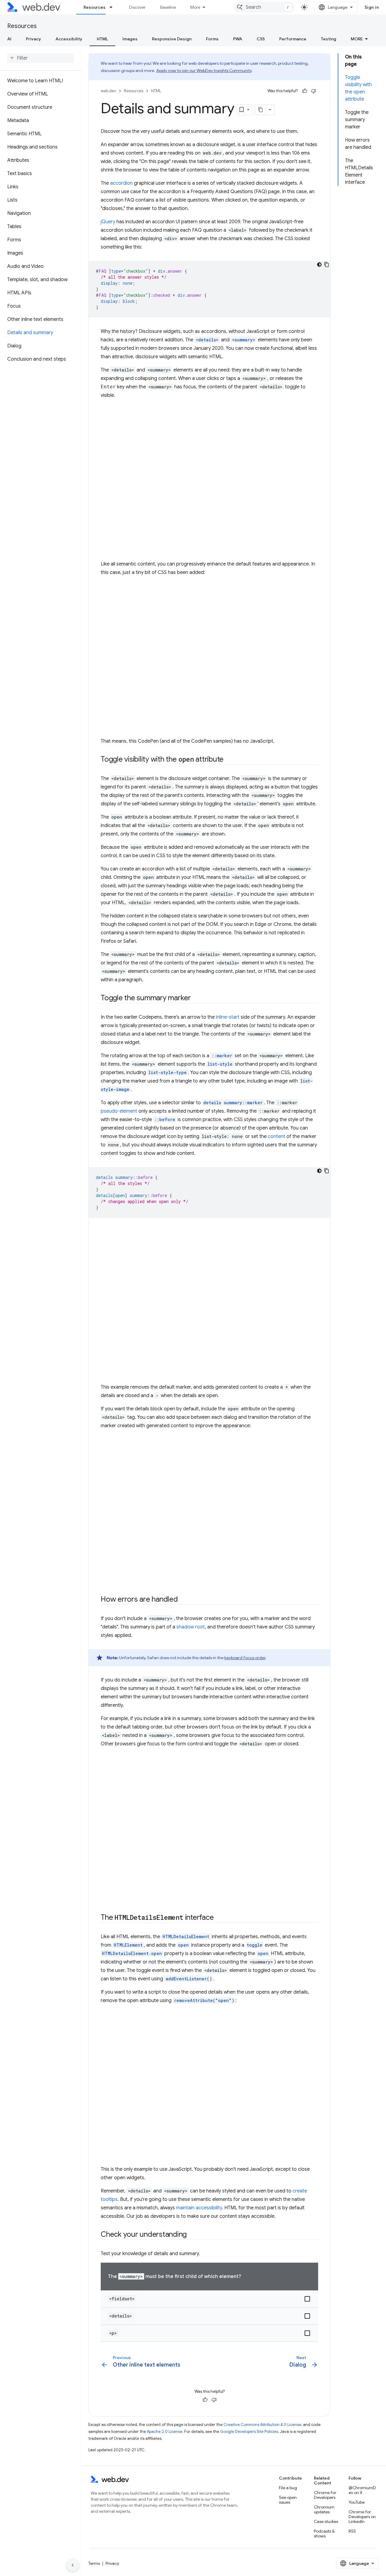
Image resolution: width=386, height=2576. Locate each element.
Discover (137, 7)
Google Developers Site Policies (249, 2432)
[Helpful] (305, 91)
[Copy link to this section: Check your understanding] (192, 2235)
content (277, 1136)
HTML (102, 39)
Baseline (168, 7)
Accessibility (69, 39)
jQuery (108, 222)
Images (130, 39)
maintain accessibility (199, 2208)
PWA (238, 39)
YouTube (357, 2502)
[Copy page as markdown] (261, 110)
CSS (261, 39)
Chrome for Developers (325, 2495)
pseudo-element (119, 1111)
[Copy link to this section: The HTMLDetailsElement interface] (219, 1918)
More (195, 7)
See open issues (288, 2500)
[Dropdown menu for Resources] (114, 7)
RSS (352, 2531)
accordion (121, 183)
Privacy (33, 39)
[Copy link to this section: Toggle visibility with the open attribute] (229, 760)
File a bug (288, 2488)
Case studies (326, 2521)
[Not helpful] (314, 91)
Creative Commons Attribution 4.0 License (262, 2425)
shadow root (191, 1627)
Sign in (372, 7)
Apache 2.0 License (165, 2432)
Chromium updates (324, 2509)
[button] (209, 2299)
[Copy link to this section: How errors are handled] (183, 1600)
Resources (95, 7)
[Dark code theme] (319, 265)
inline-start (228, 1017)
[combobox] (264, 7)
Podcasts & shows (324, 2534)
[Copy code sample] (327, 265)
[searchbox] (41, 58)
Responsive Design (172, 39)
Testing (329, 39)
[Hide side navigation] (73, 2565)
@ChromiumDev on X (362, 2490)
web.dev (108, 91)
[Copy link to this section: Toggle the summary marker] (196, 998)
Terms (94, 2563)
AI (9, 39)
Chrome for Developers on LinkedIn (362, 2517)
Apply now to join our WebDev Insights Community (204, 71)
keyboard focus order (245, 1658)
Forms (212, 39)
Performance (293, 39)
